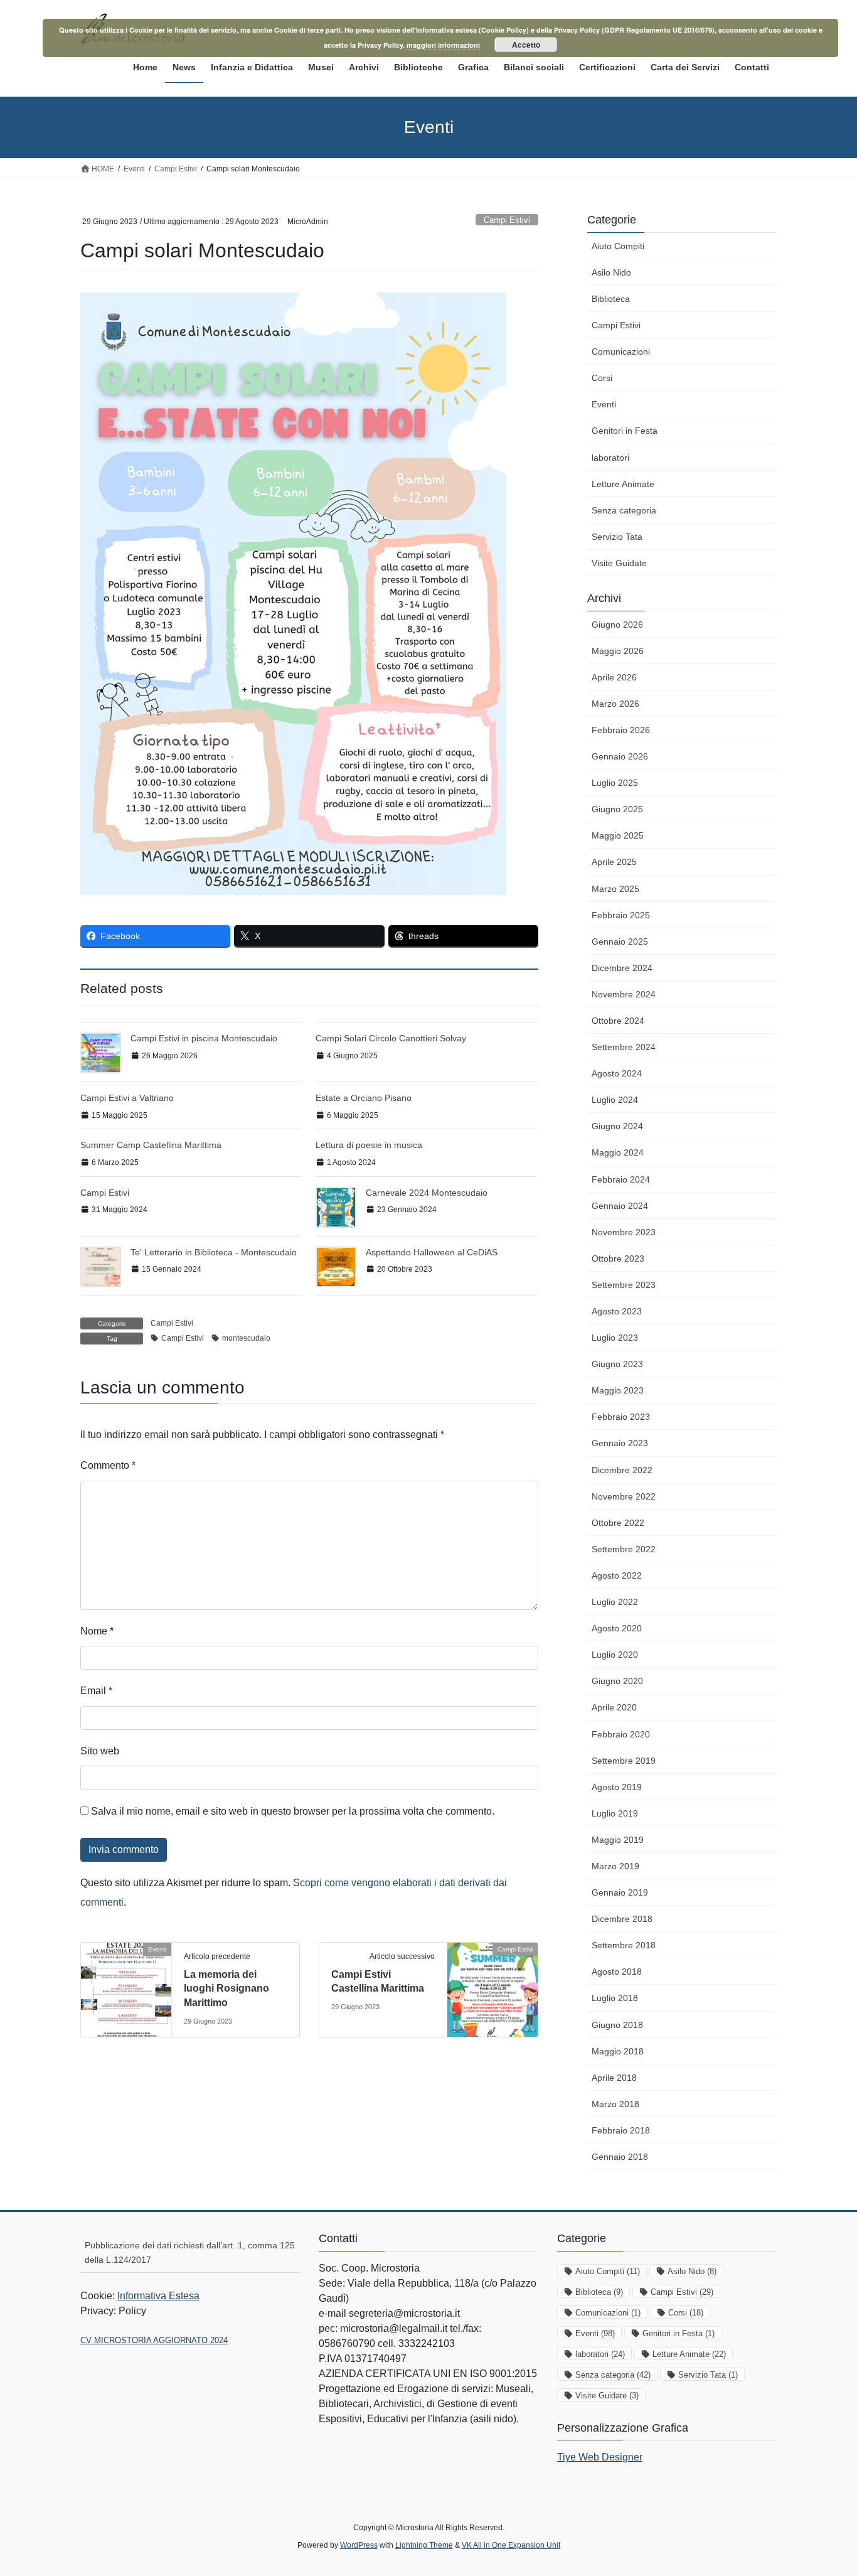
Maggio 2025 (618, 835)
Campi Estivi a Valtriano (127, 1098)
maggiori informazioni (443, 45)
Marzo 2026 (615, 704)
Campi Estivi (507, 220)
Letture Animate (623, 484)
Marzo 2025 (615, 889)
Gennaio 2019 (620, 1892)
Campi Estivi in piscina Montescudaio (204, 1038)
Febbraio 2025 (621, 915)
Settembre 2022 (624, 1549)
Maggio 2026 (618, 651)
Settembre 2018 (624, 1945)
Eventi (604, 404)
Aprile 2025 (614, 862)
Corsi (602, 378)
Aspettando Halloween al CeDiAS (432, 1252)
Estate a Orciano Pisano (364, 1098)
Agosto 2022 (617, 1575)
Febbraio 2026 (621, 730)
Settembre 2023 (624, 1285)
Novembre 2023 (624, 1232)
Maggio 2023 (618, 1390)
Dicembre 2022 (622, 1470)
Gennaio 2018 (620, 2157)
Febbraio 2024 (621, 1179)
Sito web (100, 1751)
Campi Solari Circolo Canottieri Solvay (391, 1038)
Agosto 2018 (617, 1972)
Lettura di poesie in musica (369, 1145)
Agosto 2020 (617, 1628)
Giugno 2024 (617, 1126)
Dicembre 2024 (622, 968)
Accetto (526, 45)
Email (96, 1691)
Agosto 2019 (617, 1787)
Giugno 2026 (617, 625)
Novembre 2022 (624, 1496)
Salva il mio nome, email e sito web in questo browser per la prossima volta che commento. (293, 1811)
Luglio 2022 (615, 1602)
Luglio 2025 (615, 783)
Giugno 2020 (617, 1681)
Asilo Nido (611, 272)
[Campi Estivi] (492, 1989)
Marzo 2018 (615, 2104)
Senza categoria (624, 510)
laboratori (610, 458)
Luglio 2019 (615, 1813)
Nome (97, 1631)
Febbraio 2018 (621, 2130)
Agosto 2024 (617, 1073)
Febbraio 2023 (621, 1417)
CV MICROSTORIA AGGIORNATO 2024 (154, 2340)
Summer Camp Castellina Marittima (151, 1145)
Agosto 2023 (617, 1311)
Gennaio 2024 (620, 1206)
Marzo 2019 (615, 1866)
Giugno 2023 (617, 1364)
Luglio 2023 (615, 1338)
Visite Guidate (619, 563)
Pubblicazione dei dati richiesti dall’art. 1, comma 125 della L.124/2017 (190, 2252)
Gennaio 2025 (620, 942)
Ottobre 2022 (618, 1523)
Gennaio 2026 (620, 756)
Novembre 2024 (624, 994)
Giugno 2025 (617, 809)
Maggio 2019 (618, 1840)
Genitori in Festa (625, 431)
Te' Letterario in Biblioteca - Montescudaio (214, 1252)
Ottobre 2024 (618, 1021)
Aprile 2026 (614, 677)
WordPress (359, 2545)
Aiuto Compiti (618, 246)
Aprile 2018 (614, 2078)
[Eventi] (126, 1989)
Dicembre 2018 (622, 1919)
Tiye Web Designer (600, 2457)
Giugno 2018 (617, 2025)
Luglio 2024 (615, 1100)
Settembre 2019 (624, 1761)
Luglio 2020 (615, 1655)
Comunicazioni (621, 352)
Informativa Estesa (158, 2296)
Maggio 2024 (618, 1152)
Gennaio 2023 (620, 1443)
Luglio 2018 (615, 1998)
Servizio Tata (617, 537)
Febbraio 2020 (621, 1734)
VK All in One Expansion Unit (511, 2545)
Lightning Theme (424, 2545)
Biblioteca (611, 299)
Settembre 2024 (624, 1047)
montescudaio (246, 1338)
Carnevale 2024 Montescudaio (427, 1193)
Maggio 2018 (618, 2051)
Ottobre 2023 (618, 1258)
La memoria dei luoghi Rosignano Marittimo (226, 1988)
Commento (108, 1465)
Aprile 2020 (614, 1707)
